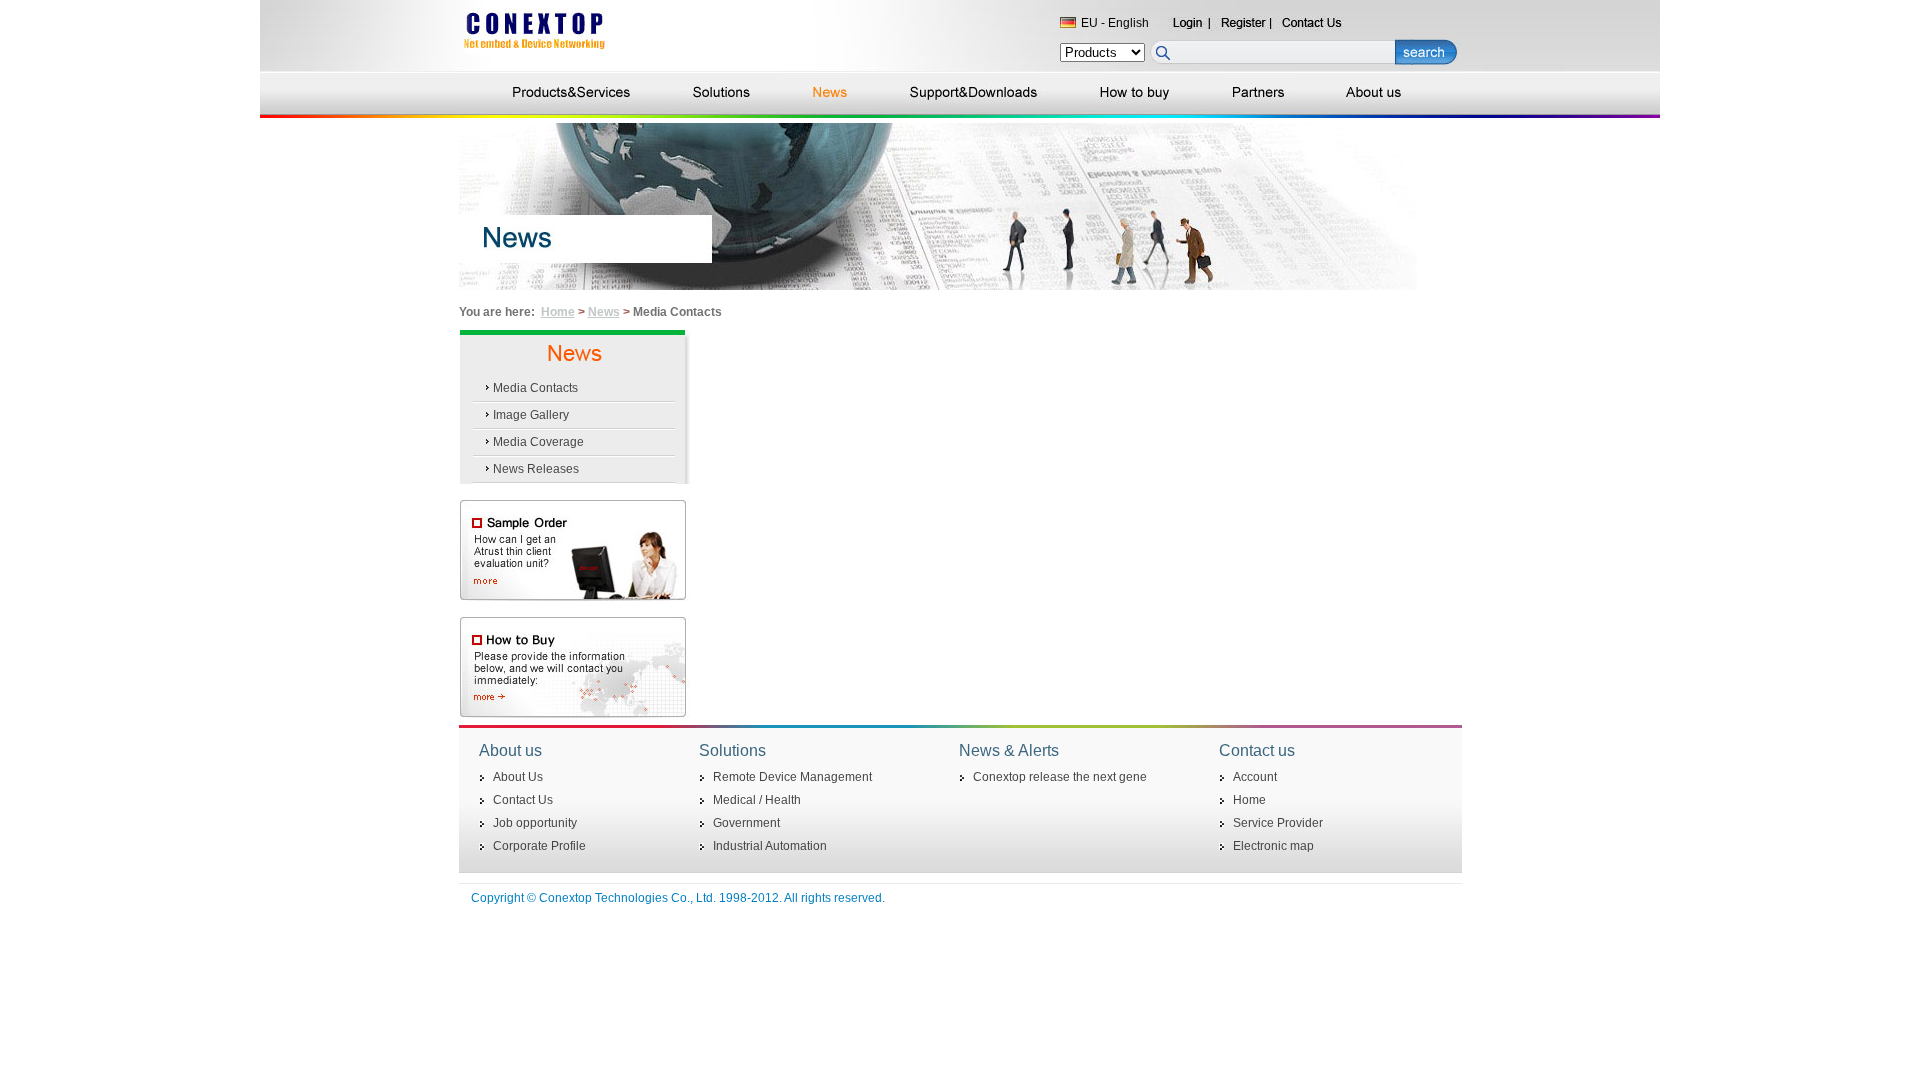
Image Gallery (531, 415)
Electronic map (1273, 846)
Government (746, 823)
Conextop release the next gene (1060, 777)
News (604, 312)
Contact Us (523, 800)
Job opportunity (535, 823)
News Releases (536, 469)
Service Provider (1278, 823)
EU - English (1115, 23)
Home (558, 312)
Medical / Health (757, 800)
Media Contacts (535, 388)
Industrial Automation (770, 846)
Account (1255, 777)
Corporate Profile (539, 846)
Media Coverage (538, 442)
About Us (518, 777)
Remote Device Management (792, 777)
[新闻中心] (960, 286)
